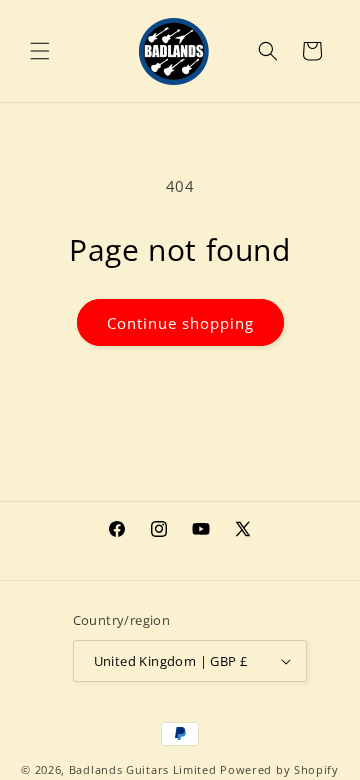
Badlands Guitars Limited (143, 769)
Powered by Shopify (279, 769)
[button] (40, 51)
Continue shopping (180, 323)
